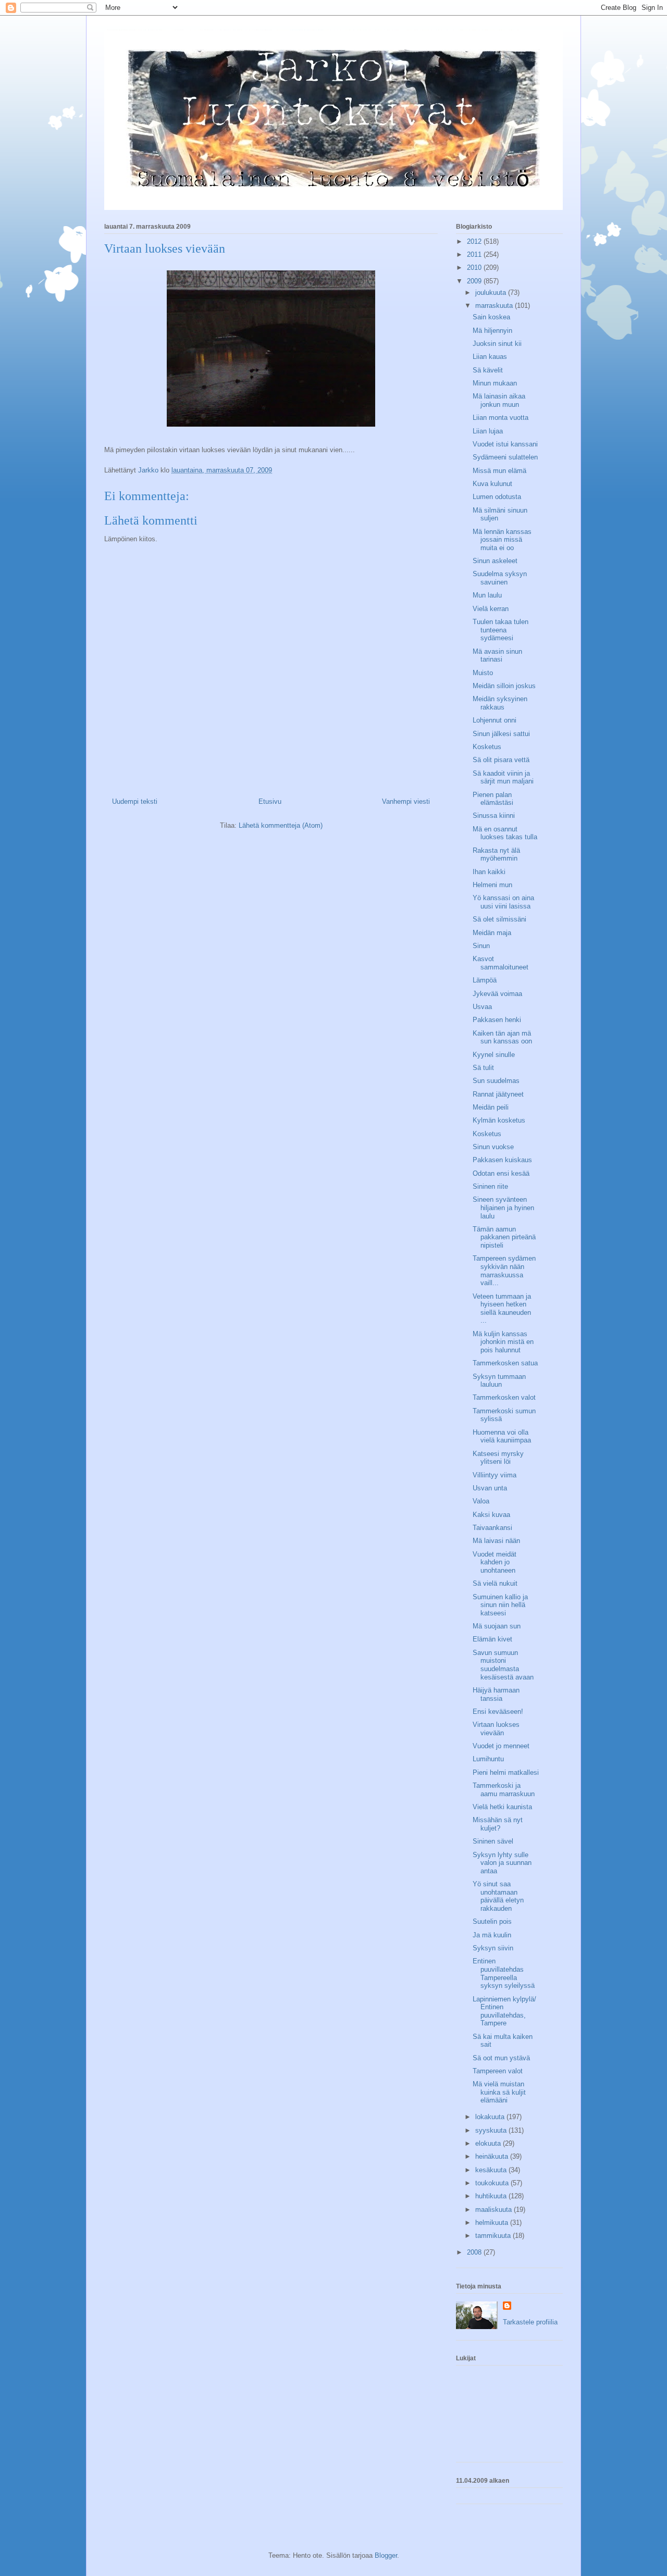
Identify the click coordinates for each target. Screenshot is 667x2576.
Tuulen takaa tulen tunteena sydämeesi (501, 630)
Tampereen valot (498, 2071)
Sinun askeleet (495, 561)
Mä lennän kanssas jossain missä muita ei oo (502, 540)
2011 (475, 254)
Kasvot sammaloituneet (501, 963)
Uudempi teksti (135, 801)
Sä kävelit (488, 370)
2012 (475, 241)
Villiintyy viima (495, 1475)
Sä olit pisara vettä (501, 760)
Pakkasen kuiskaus (502, 1160)
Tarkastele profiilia (530, 2322)
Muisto (483, 673)
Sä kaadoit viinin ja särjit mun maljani (503, 777)
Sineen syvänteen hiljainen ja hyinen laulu (503, 1208)
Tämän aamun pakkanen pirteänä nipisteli (504, 1237)
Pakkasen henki (497, 1020)
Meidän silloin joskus (504, 686)
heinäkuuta (493, 2156)
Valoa (481, 1501)
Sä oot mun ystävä (501, 2058)
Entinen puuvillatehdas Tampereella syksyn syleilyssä (504, 1973)
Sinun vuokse (493, 1147)
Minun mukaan (495, 383)
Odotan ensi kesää (501, 1173)
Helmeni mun (492, 885)
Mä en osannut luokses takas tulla (505, 833)
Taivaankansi (492, 1528)
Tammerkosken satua (505, 1363)
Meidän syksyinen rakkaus (500, 703)
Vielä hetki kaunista (502, 1807)
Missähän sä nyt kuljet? (498, 1824)
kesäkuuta (492, 2170)
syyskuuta (492, 2130)
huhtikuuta (492, 2196)
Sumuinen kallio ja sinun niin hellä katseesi (500, 1605)
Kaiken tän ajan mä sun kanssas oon (502, 1037)
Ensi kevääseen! (498, 1712)
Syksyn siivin (493, 1948)
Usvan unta (490, 1488)
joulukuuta (492, 293)
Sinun (481, 946)
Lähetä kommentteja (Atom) (281, 825)
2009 (475, 281)
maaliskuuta (495, 2210)
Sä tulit (483, 1068)
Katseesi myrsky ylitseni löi (498, 1458)
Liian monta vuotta (501, 418)
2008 (475, 2252)
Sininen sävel (493, 1841)
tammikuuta (494, 2236)
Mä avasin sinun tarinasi (497, 656)
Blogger (386, 2555)
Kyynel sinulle (494, 1055)
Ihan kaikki (489, 872)
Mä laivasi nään (496, 1541)
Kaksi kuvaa (491, 1515)
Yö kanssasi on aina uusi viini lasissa (503, 902)
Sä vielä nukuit (495, 1583)
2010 (475, 267)
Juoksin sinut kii (497, 344)
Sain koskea (491, 317)
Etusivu (270, 801)
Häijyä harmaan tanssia (496, 1694)
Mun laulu (487, 595)
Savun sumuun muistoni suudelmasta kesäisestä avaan (503, 1665)
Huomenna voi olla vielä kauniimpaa (502, 1436)
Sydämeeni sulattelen (505, 457)
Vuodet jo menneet (501, 1746)
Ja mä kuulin (492, 1935)
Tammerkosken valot (504, 1397)
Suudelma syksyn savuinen (500, 578)
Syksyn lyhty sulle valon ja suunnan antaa (502, 1863)
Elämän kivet (492, 1639)
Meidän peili (491, 1107)
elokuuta (489, 2143)
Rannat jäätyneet (498, 1094)
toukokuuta (493, 2183)
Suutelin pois (492, 1921)
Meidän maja (492, 933)
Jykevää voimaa (497, 994)
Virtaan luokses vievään (496, 1729)
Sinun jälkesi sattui (501, 734)
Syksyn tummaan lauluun (499, 1381)
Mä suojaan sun (497, 1626)
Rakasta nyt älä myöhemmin (496, 855)
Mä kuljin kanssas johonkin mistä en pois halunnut (503, 1342)
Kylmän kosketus (499, 1120)
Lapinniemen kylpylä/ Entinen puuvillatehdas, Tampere (504, 2011)
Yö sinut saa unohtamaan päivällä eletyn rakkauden (498, 1896)
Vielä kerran (491, 609)
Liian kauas (490, 357)
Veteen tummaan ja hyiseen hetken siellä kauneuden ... (502, 1309)
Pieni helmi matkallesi (506, 1772)
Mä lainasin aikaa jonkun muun (499, 400)
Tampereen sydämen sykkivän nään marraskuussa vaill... (504, 1271)
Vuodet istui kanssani (505, 444)
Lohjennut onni (495, 720)
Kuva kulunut (492, 484)
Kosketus (487, 747)
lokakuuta (491, 2117)
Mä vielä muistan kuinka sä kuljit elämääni (499, 2092)
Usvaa (482, 1007)
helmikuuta (493, 2223)
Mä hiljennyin (492, 331)
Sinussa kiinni (494, 816)
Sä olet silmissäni (499, 919)
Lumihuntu (488, 1759)
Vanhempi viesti (406, 801)
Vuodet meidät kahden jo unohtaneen (495, 1562)
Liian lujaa (488, 431)
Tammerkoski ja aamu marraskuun (504, 1790)
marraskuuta (495, 306)
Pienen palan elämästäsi (493, 799)
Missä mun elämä (499, 471)
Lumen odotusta (497, 497)
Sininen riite (490, 1186)
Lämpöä (485, 980)
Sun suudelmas (496, 1081)
